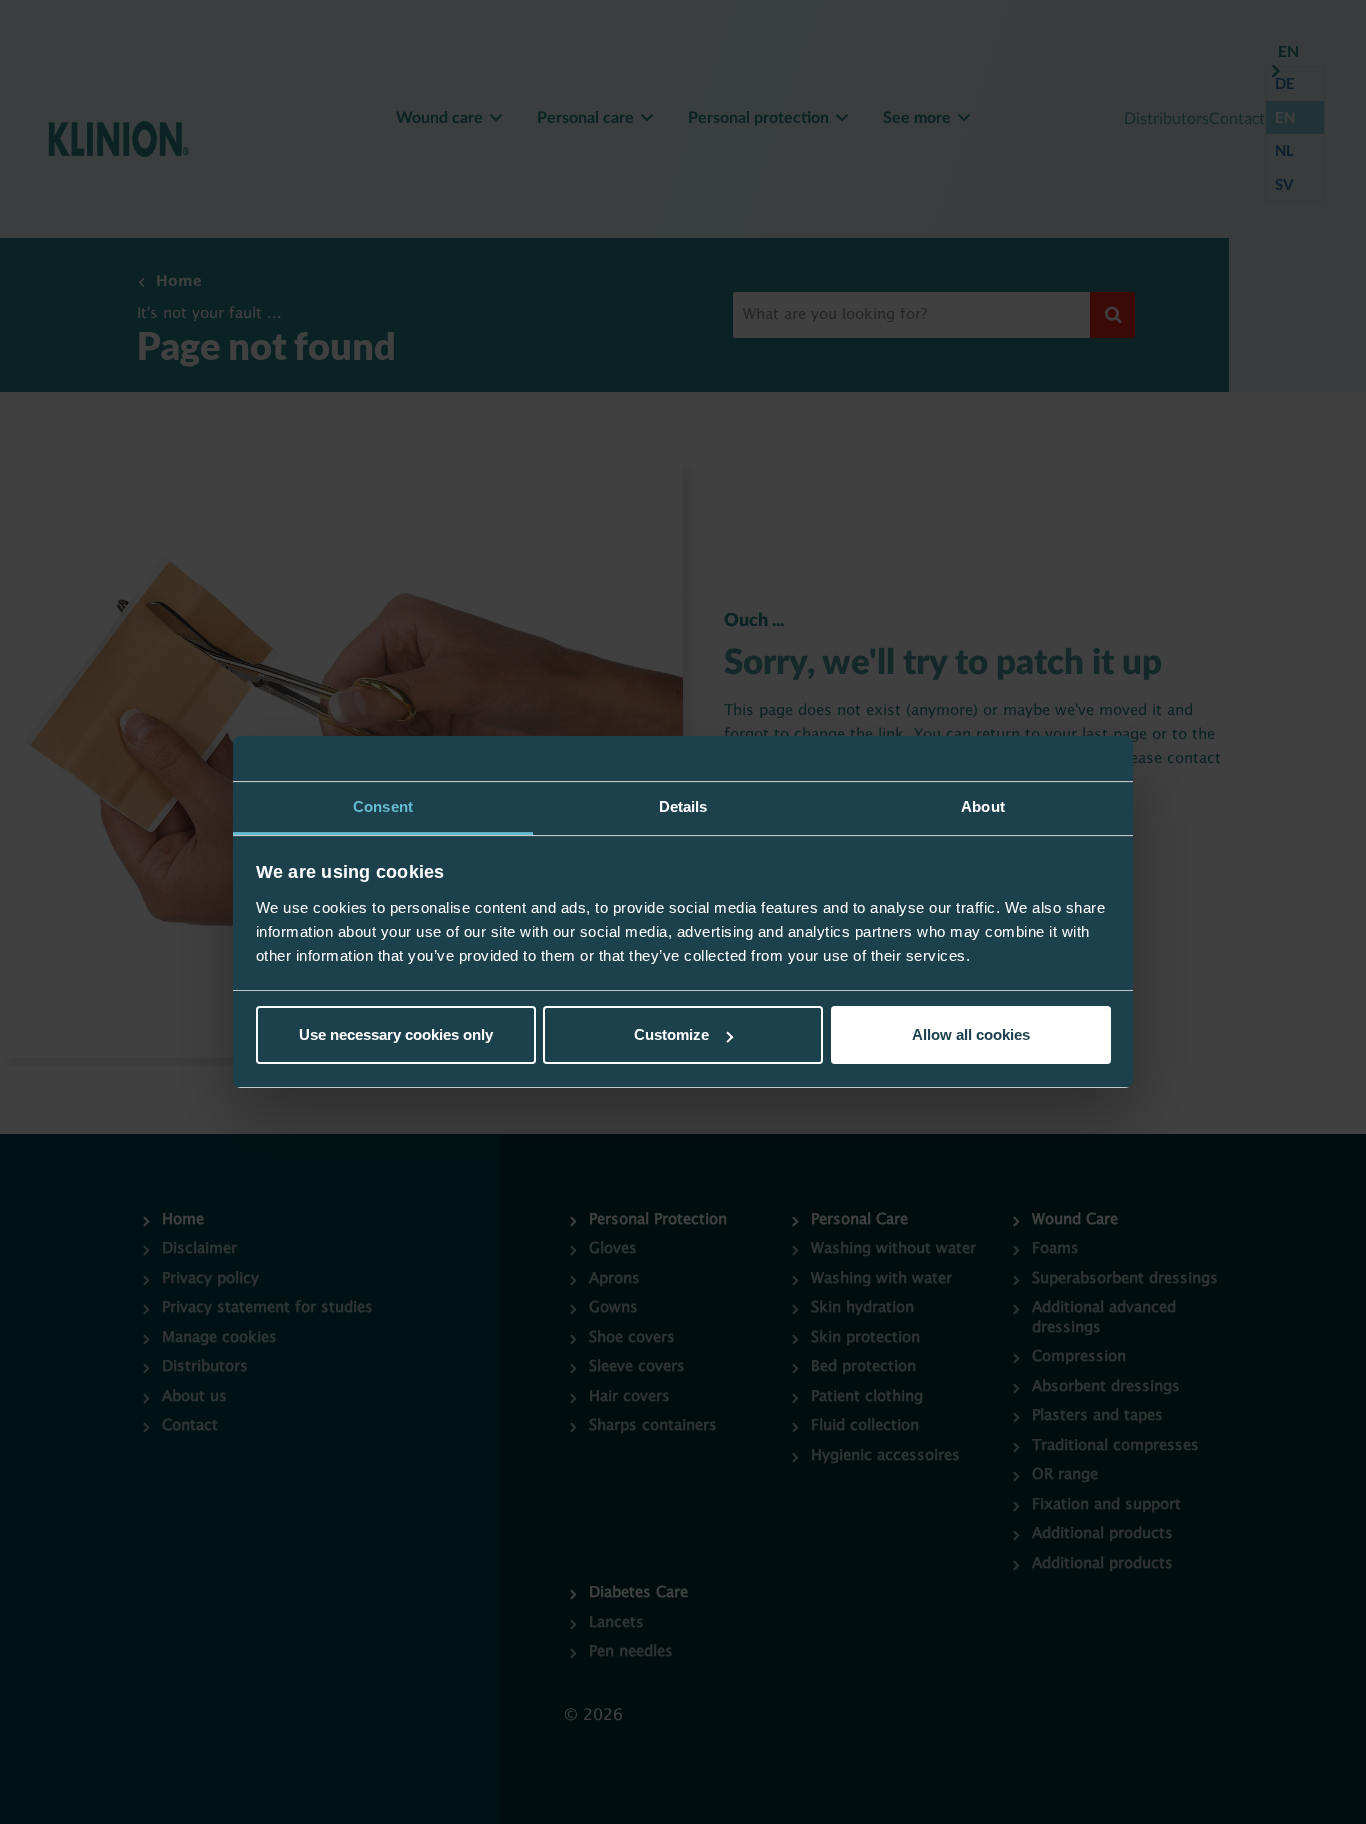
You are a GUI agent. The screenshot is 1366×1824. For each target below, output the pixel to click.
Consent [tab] (383, 806)
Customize (671, 1034)
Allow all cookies (971, 1034)
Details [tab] (683, 806)
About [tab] (983, 806)
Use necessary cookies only (396, 1034)
